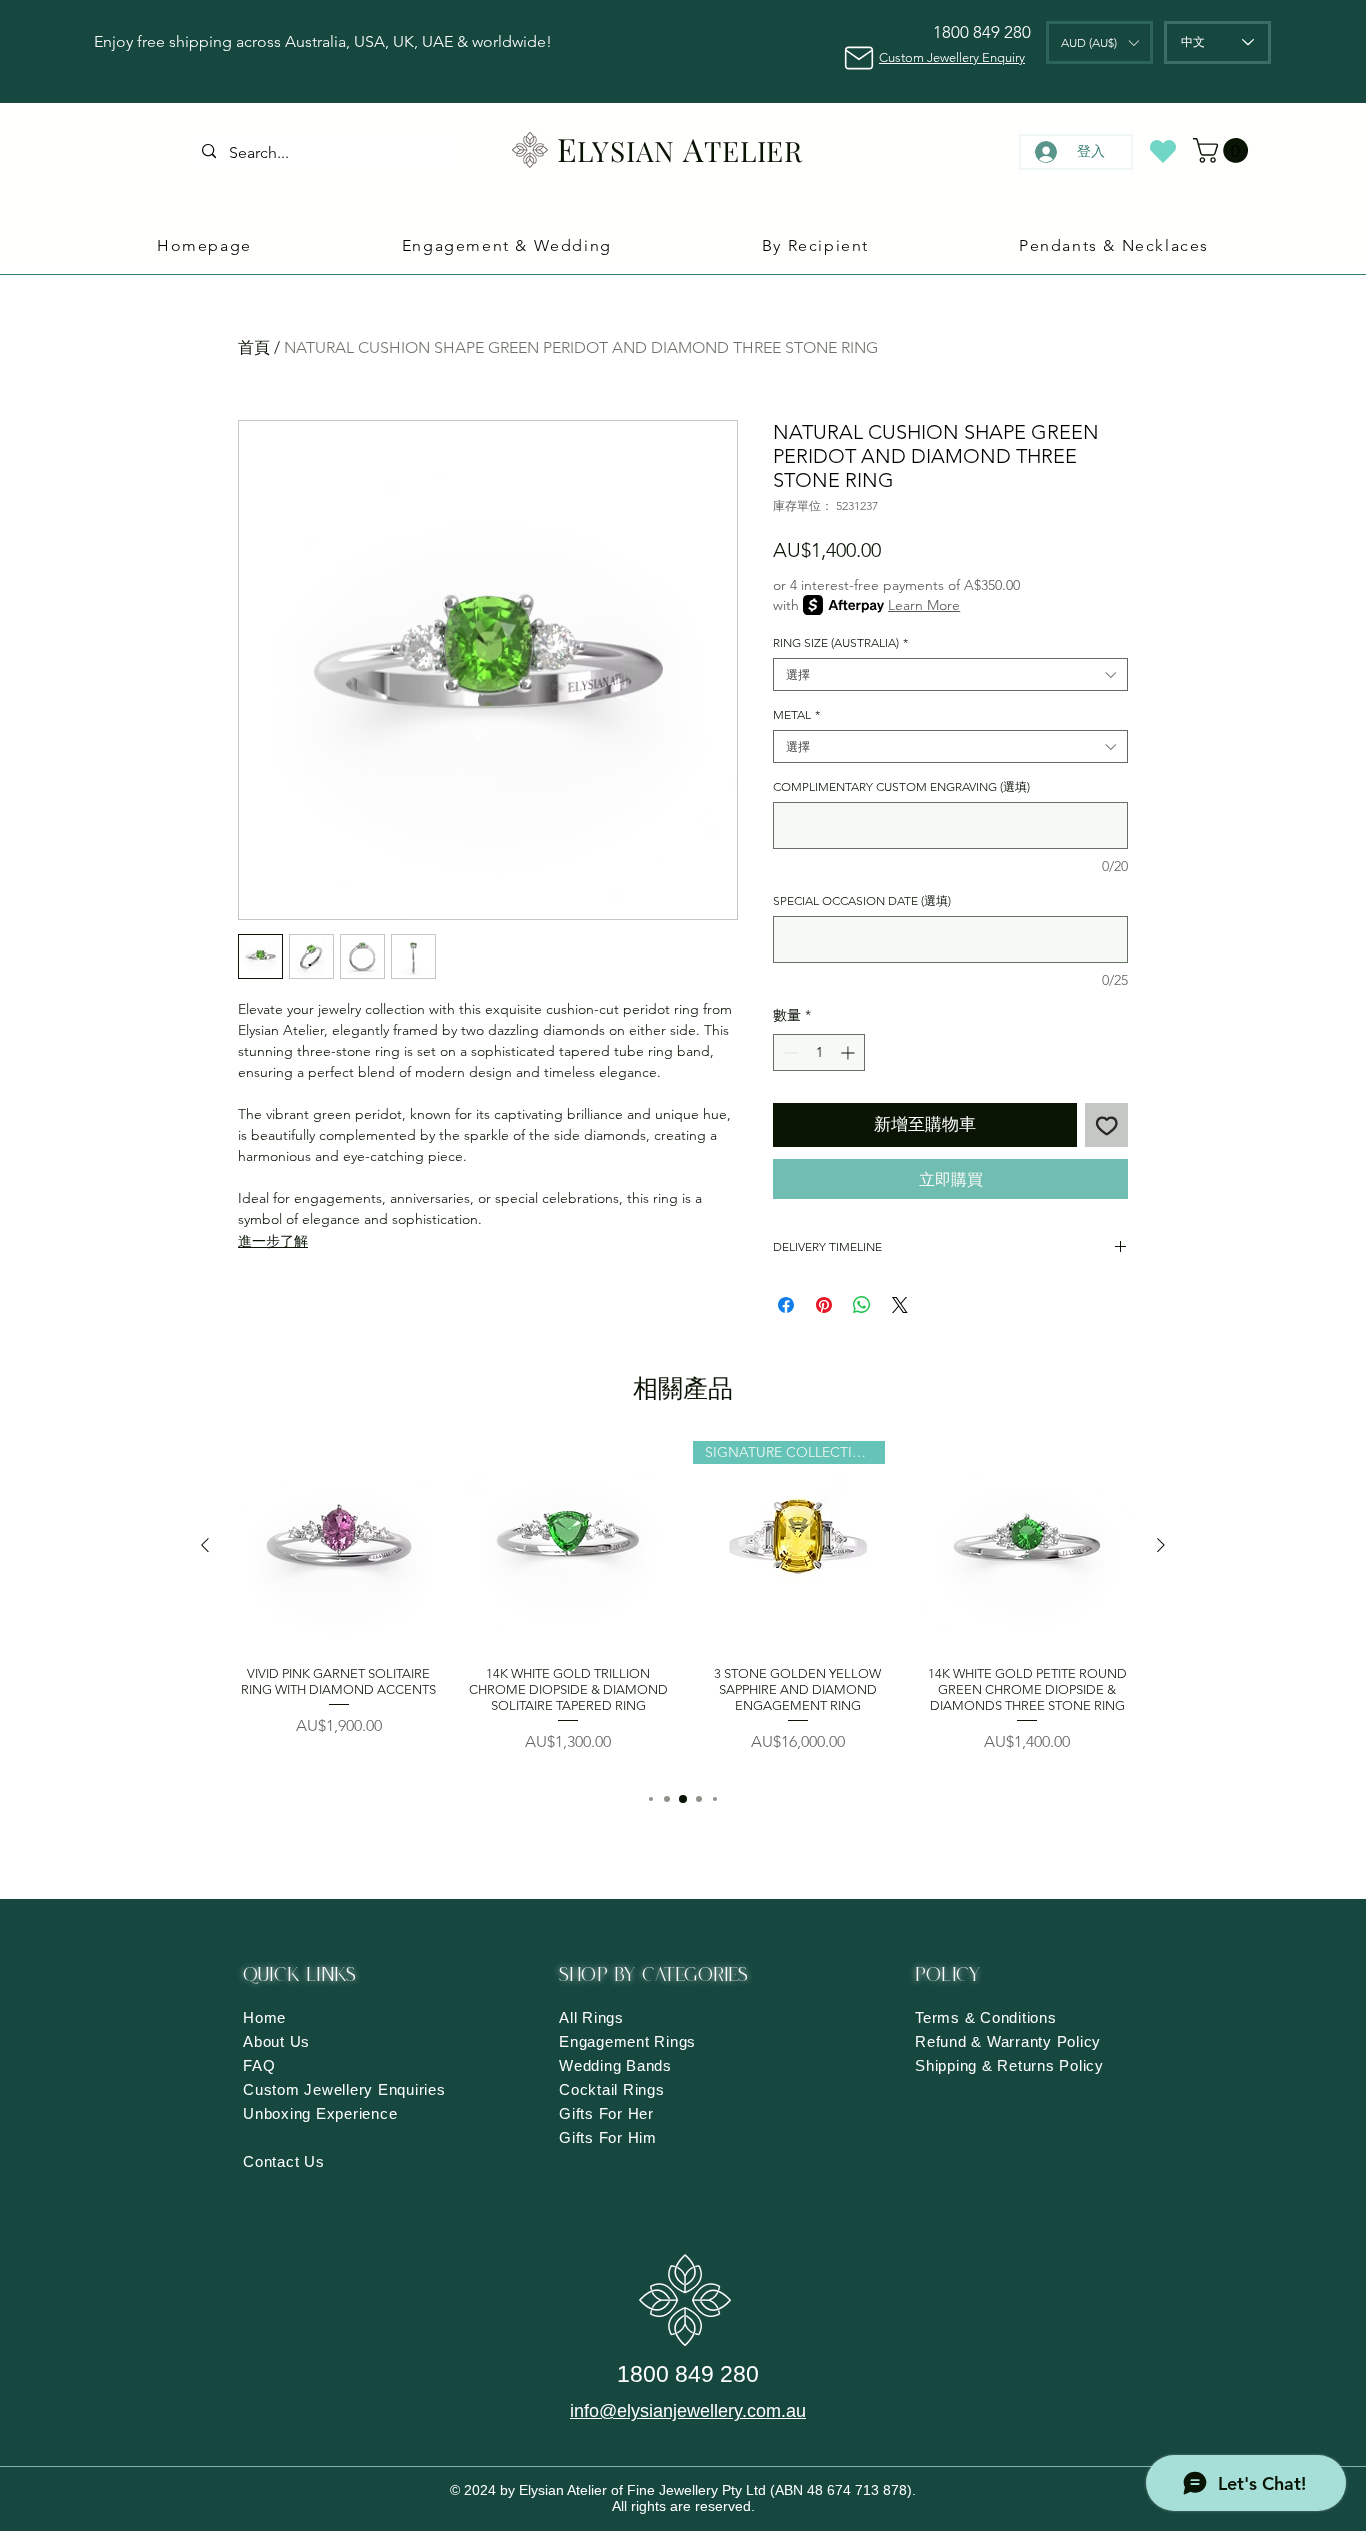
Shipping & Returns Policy (1009, 2065)
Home (264, 2017)
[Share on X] (900, 1305)
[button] (1099, 42)
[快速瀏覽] (339, 1546)
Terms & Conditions (986, 2017)
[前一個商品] (205, 1545)
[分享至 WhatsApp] (862, 1305)
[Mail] (858, 57)
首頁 (254, 347)
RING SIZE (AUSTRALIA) (840, 642)
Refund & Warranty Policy (1008, 2041)
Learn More (924, 605)
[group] (683, 1605)
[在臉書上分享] (786, 1305)
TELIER (754, 150)
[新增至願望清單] (1107, 1125)
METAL (796, 714)
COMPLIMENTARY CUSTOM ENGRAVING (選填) (901, 786)
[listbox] (1099, 42)
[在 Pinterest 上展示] (824, 1305)
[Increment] (849, 1052)
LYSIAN (626, 150)
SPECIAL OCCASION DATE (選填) (862, 900)
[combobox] (950, 674)
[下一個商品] (1161, 1545)
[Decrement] (788, 1052)
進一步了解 (273, 1241)
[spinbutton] (819, 1052)
